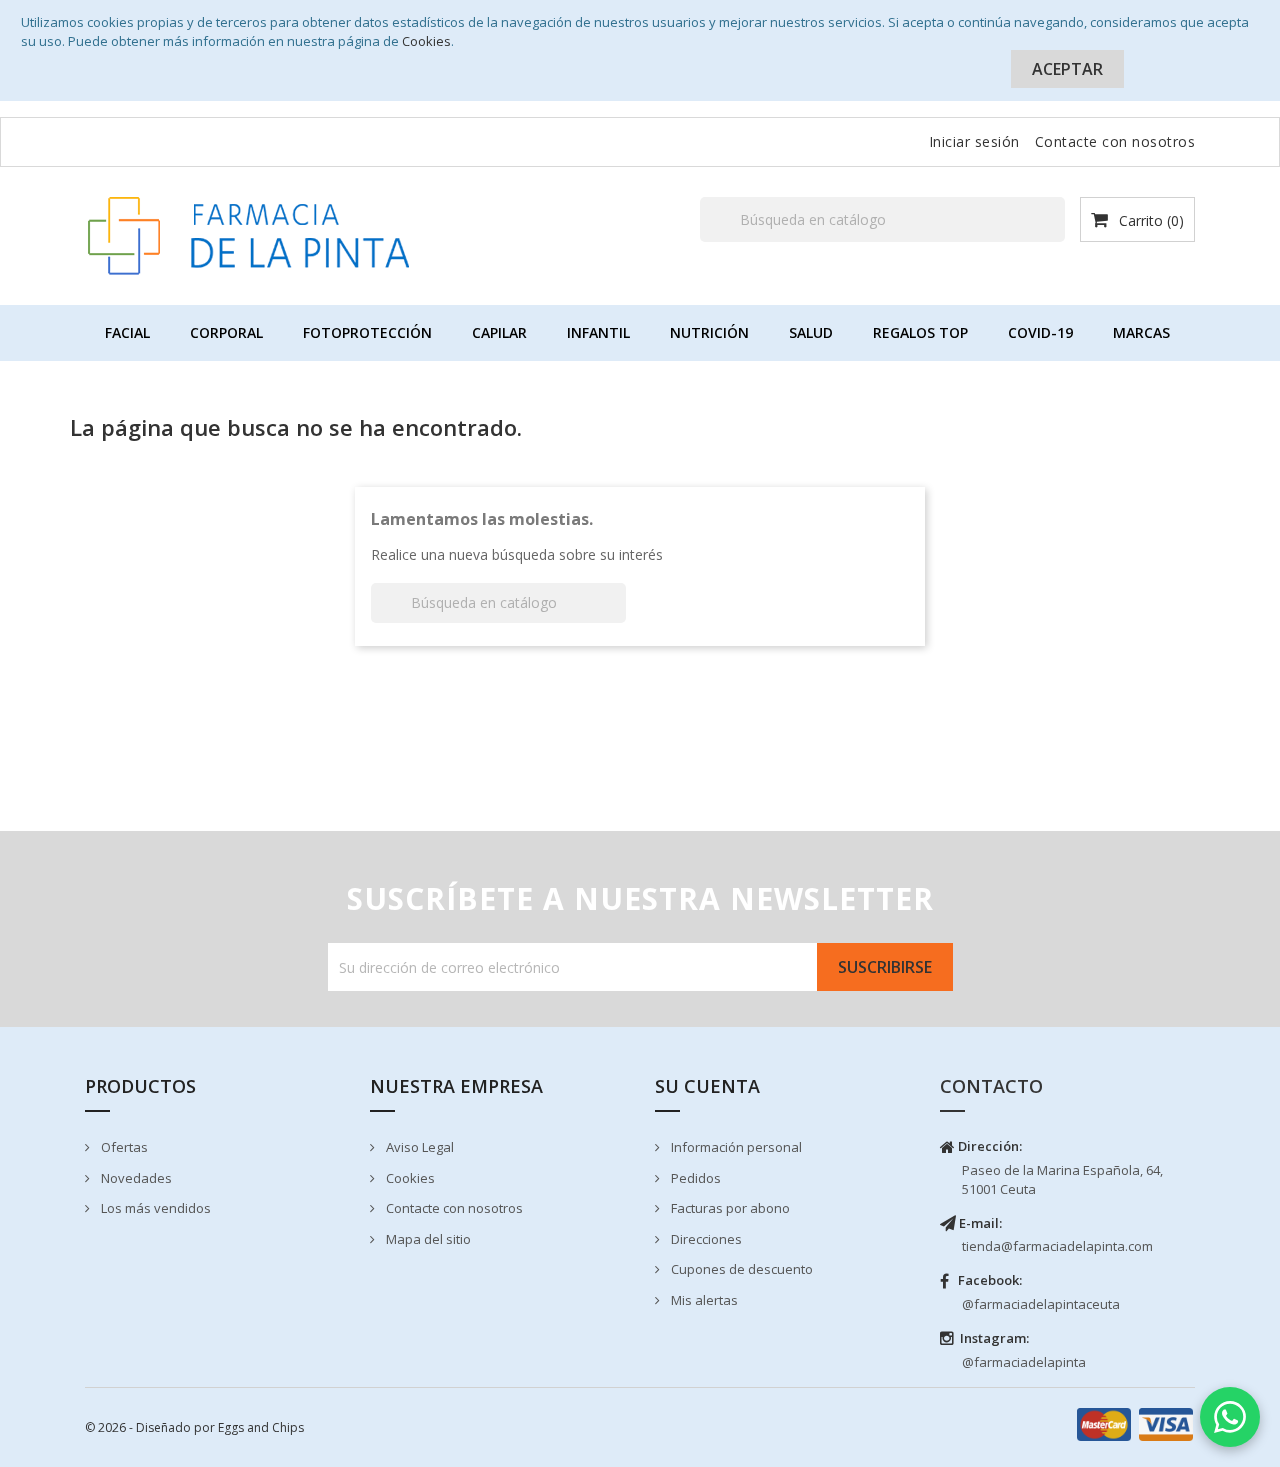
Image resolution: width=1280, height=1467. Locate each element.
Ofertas (123, 1147)
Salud (811, 332)
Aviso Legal (418, 1147)
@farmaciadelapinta (1024, 1362)
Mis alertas (703, 1300)
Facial (127, 332)
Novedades (135, 1178)
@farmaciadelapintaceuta (1041, 1304)
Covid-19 (1040, 332)
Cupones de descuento (740, 1269)
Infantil (598, 332)
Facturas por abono (729, 1208)
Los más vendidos (154, 1208)
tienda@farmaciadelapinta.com (1057, 1246)
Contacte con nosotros (1115, 141)
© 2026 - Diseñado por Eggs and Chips (194, 1427)
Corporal (226, 332)
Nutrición (709, 332)
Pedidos (694, 1178)
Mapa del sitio (427, 1239)
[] (1057, 241)
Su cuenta (707, 1086)
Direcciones (705, 1239)
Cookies (426, 41)
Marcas (1141, 332)
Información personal (735, 1147)
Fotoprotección (367, 332)
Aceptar (1067, 69)
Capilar (499, 332)
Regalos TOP (920, 332)
